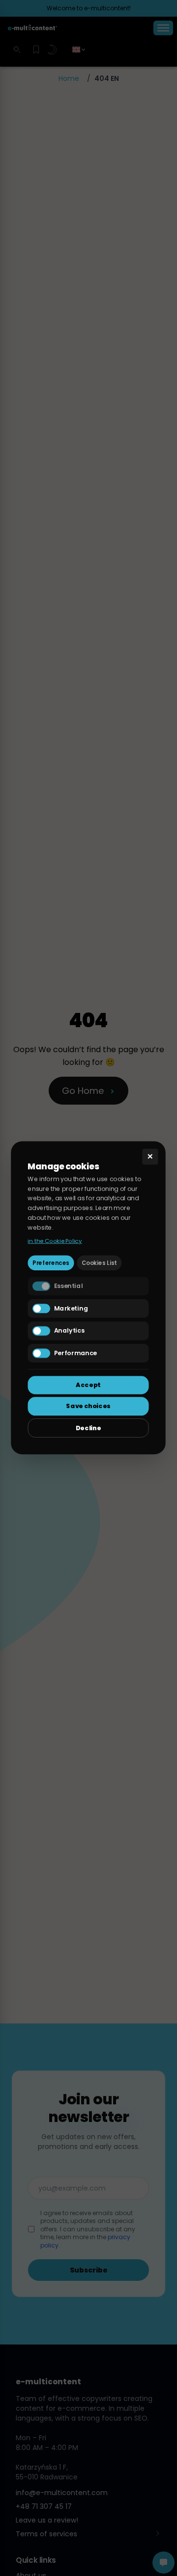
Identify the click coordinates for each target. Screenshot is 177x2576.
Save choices (88, 1406)
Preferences (51, 1263)
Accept (88, 1385)
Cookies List (99, 1263)
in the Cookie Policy (55, 1240)
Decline (88, 1428)
